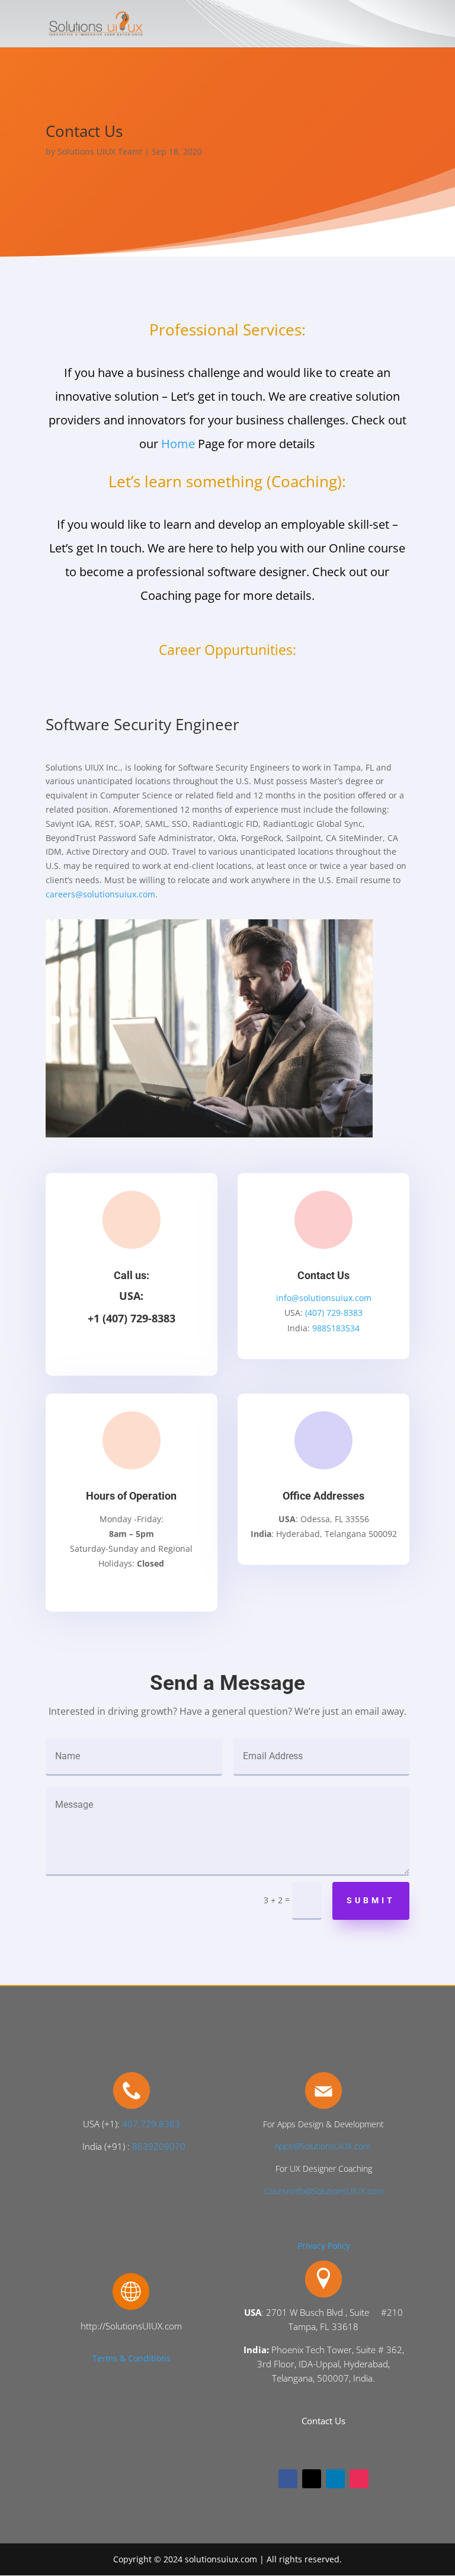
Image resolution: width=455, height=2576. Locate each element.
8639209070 (159, 2146)
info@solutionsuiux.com (324, 1298)
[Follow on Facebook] (288, 2479)
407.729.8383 (151, 2124)
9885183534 (336, 1328)
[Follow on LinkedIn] (335, 2479)
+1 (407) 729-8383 (132, 1318)
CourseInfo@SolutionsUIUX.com (324, 2191)
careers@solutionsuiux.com (100, 894)
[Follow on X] (312, 2479)
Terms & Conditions (132, 2358)
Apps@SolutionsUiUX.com (322, 2146)
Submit (371, 1900)
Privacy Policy (324, 2246)
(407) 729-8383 (334, 1313)
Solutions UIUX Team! (100, 151)
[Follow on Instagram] (359, 2479)
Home (178, 444)
